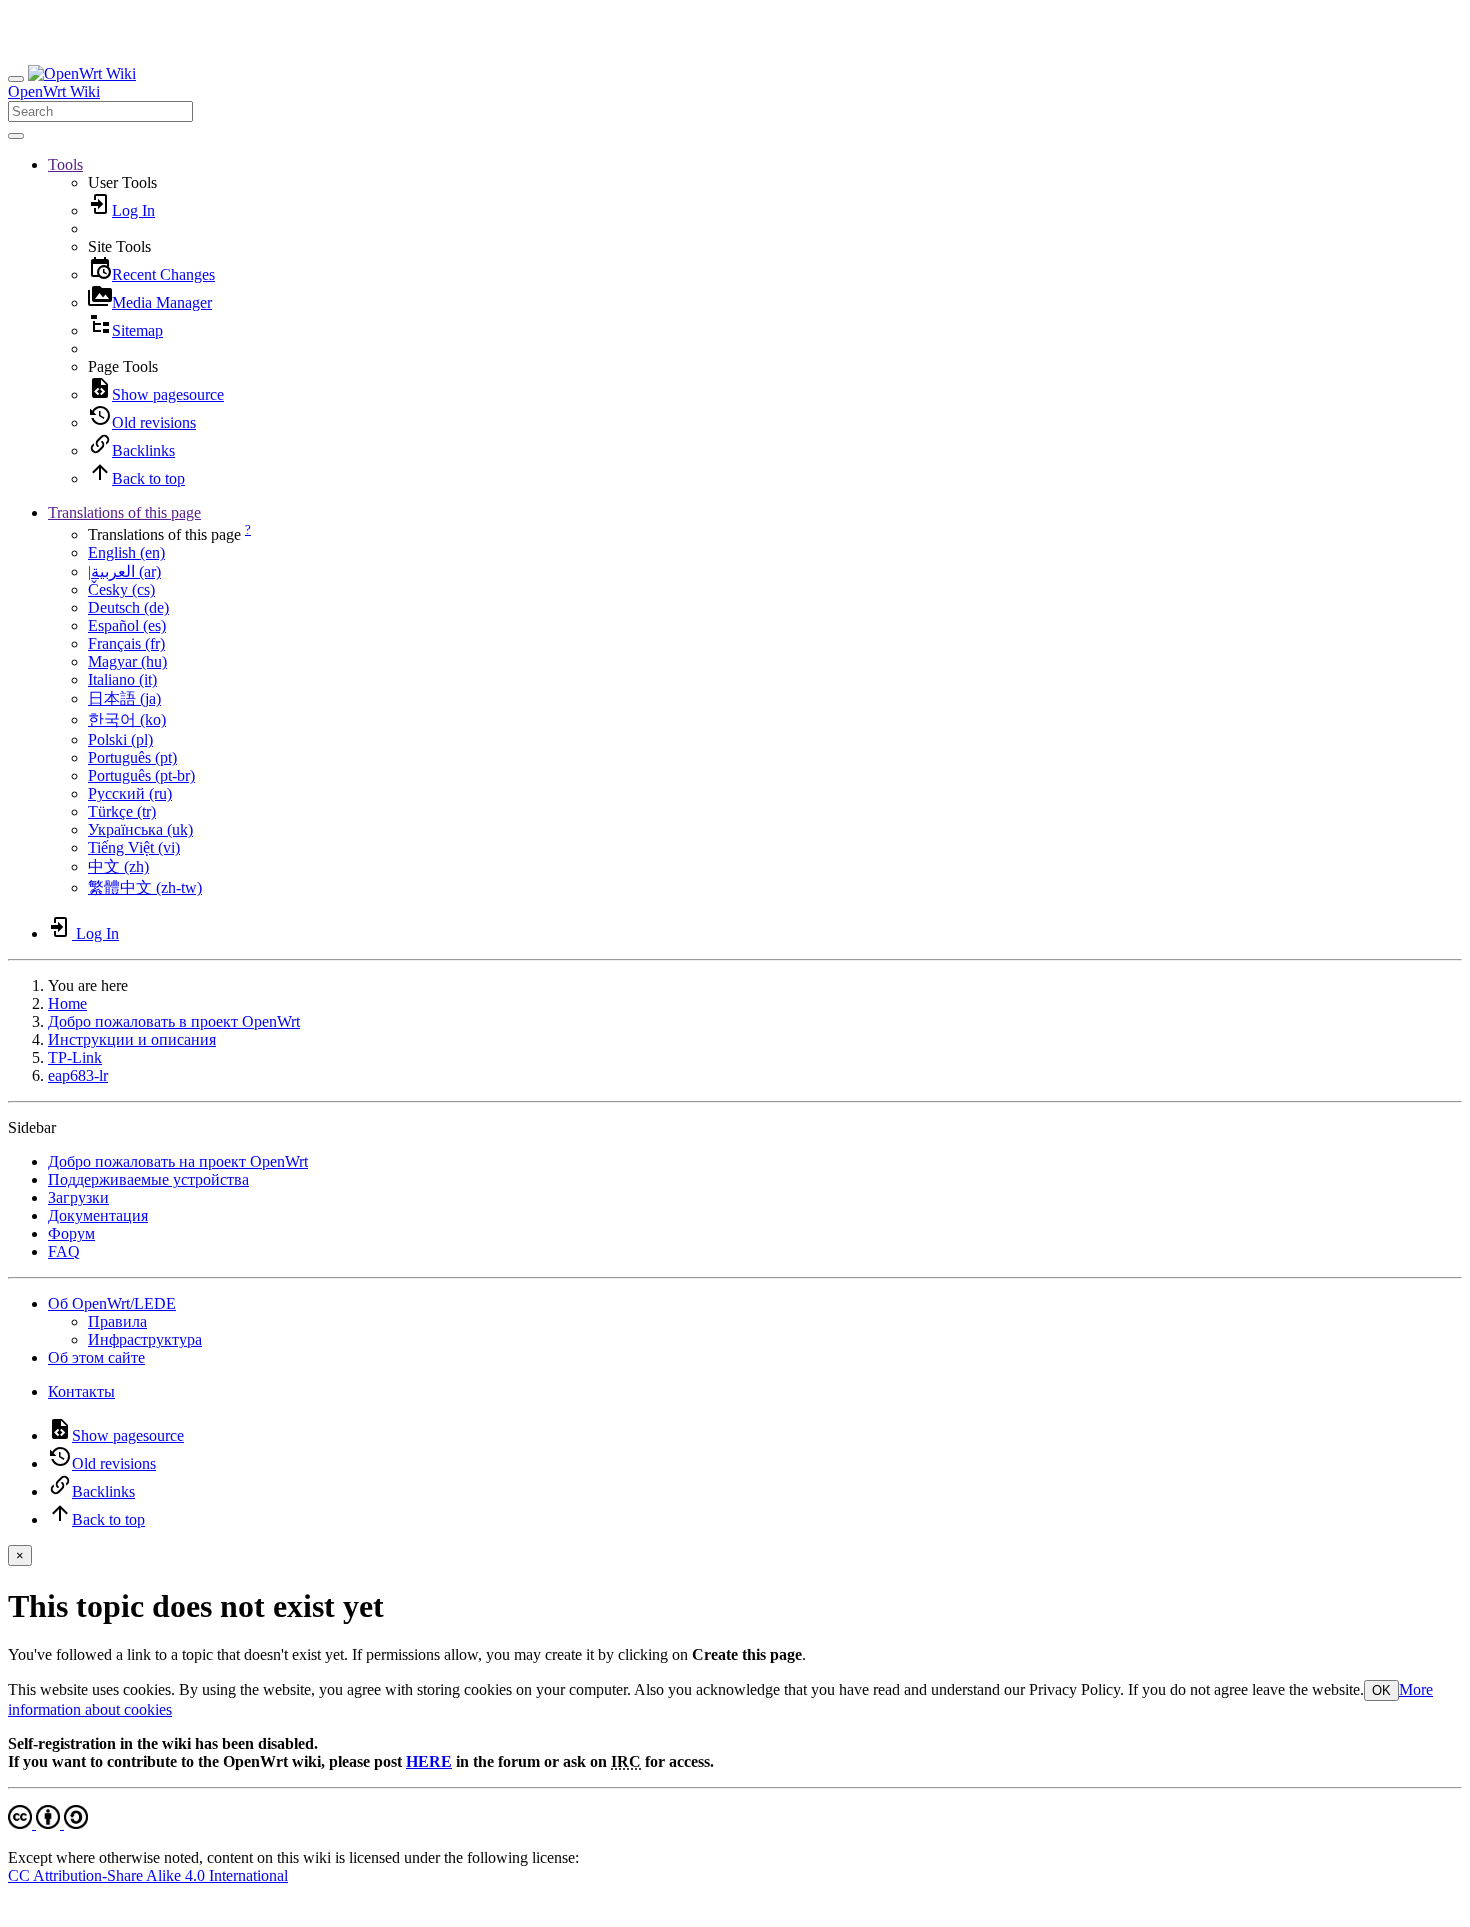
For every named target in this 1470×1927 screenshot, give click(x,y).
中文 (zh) (118, 866)
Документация (98, 1215)
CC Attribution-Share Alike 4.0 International (148, 1875)
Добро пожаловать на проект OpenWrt (178, 1161)
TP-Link (75, 1057)
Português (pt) (132, 757)
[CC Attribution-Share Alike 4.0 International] (48, 1823)
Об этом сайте (96, 1357)
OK (1381, 1690)
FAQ (64, 1251)
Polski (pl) (120, 739)
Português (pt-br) (141, 775)
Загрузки (78, 1197)
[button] (65, 164)
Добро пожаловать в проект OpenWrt (174, 1021)
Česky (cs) (121, 589)
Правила (117, 1321)
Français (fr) (126, 643)
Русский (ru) (130, 793)
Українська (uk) (140, 829)
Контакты (81, 1391)
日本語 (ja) (124, 698)
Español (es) (127, 625)
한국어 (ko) (127, 719)
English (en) (126, 552)
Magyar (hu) (127, 661)
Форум (71, 1233)
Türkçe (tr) (122, 811)
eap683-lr (78, 1075)
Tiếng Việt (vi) (134, 847)
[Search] (16, 136)
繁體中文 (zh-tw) (145, 887)
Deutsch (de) (128, 607)
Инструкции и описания (132, 1039)
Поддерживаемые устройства (148, 1179)
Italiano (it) (122, 679)
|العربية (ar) (124, 571)
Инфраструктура (145, 1339)
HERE (429, 1761)
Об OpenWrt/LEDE (112, 1303)
